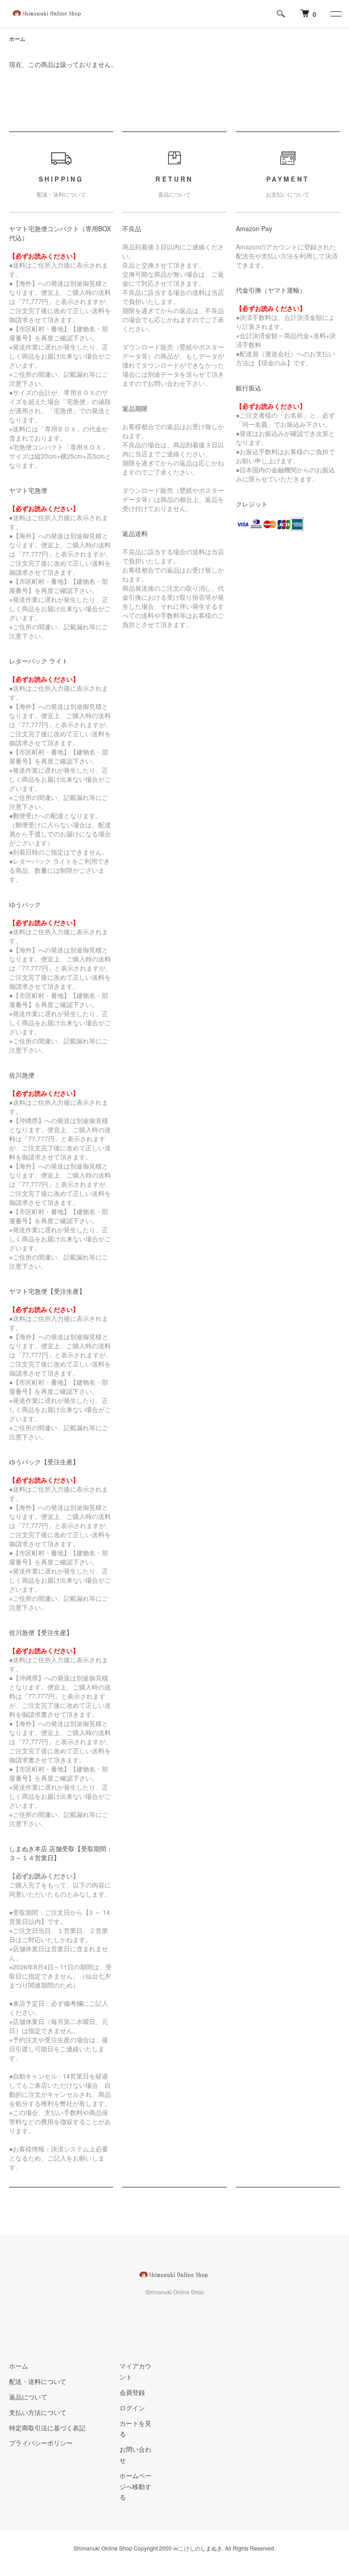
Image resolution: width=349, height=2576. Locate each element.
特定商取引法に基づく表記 (47, 2428)
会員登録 (132, 2392)
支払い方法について (38, 2412)
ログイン (132, 2408)
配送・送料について (38, 2381)
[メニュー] (335, 14)
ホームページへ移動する (135, 2486)
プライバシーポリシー (41, 2443)
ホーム (17, 38)
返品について (28, 2397)
